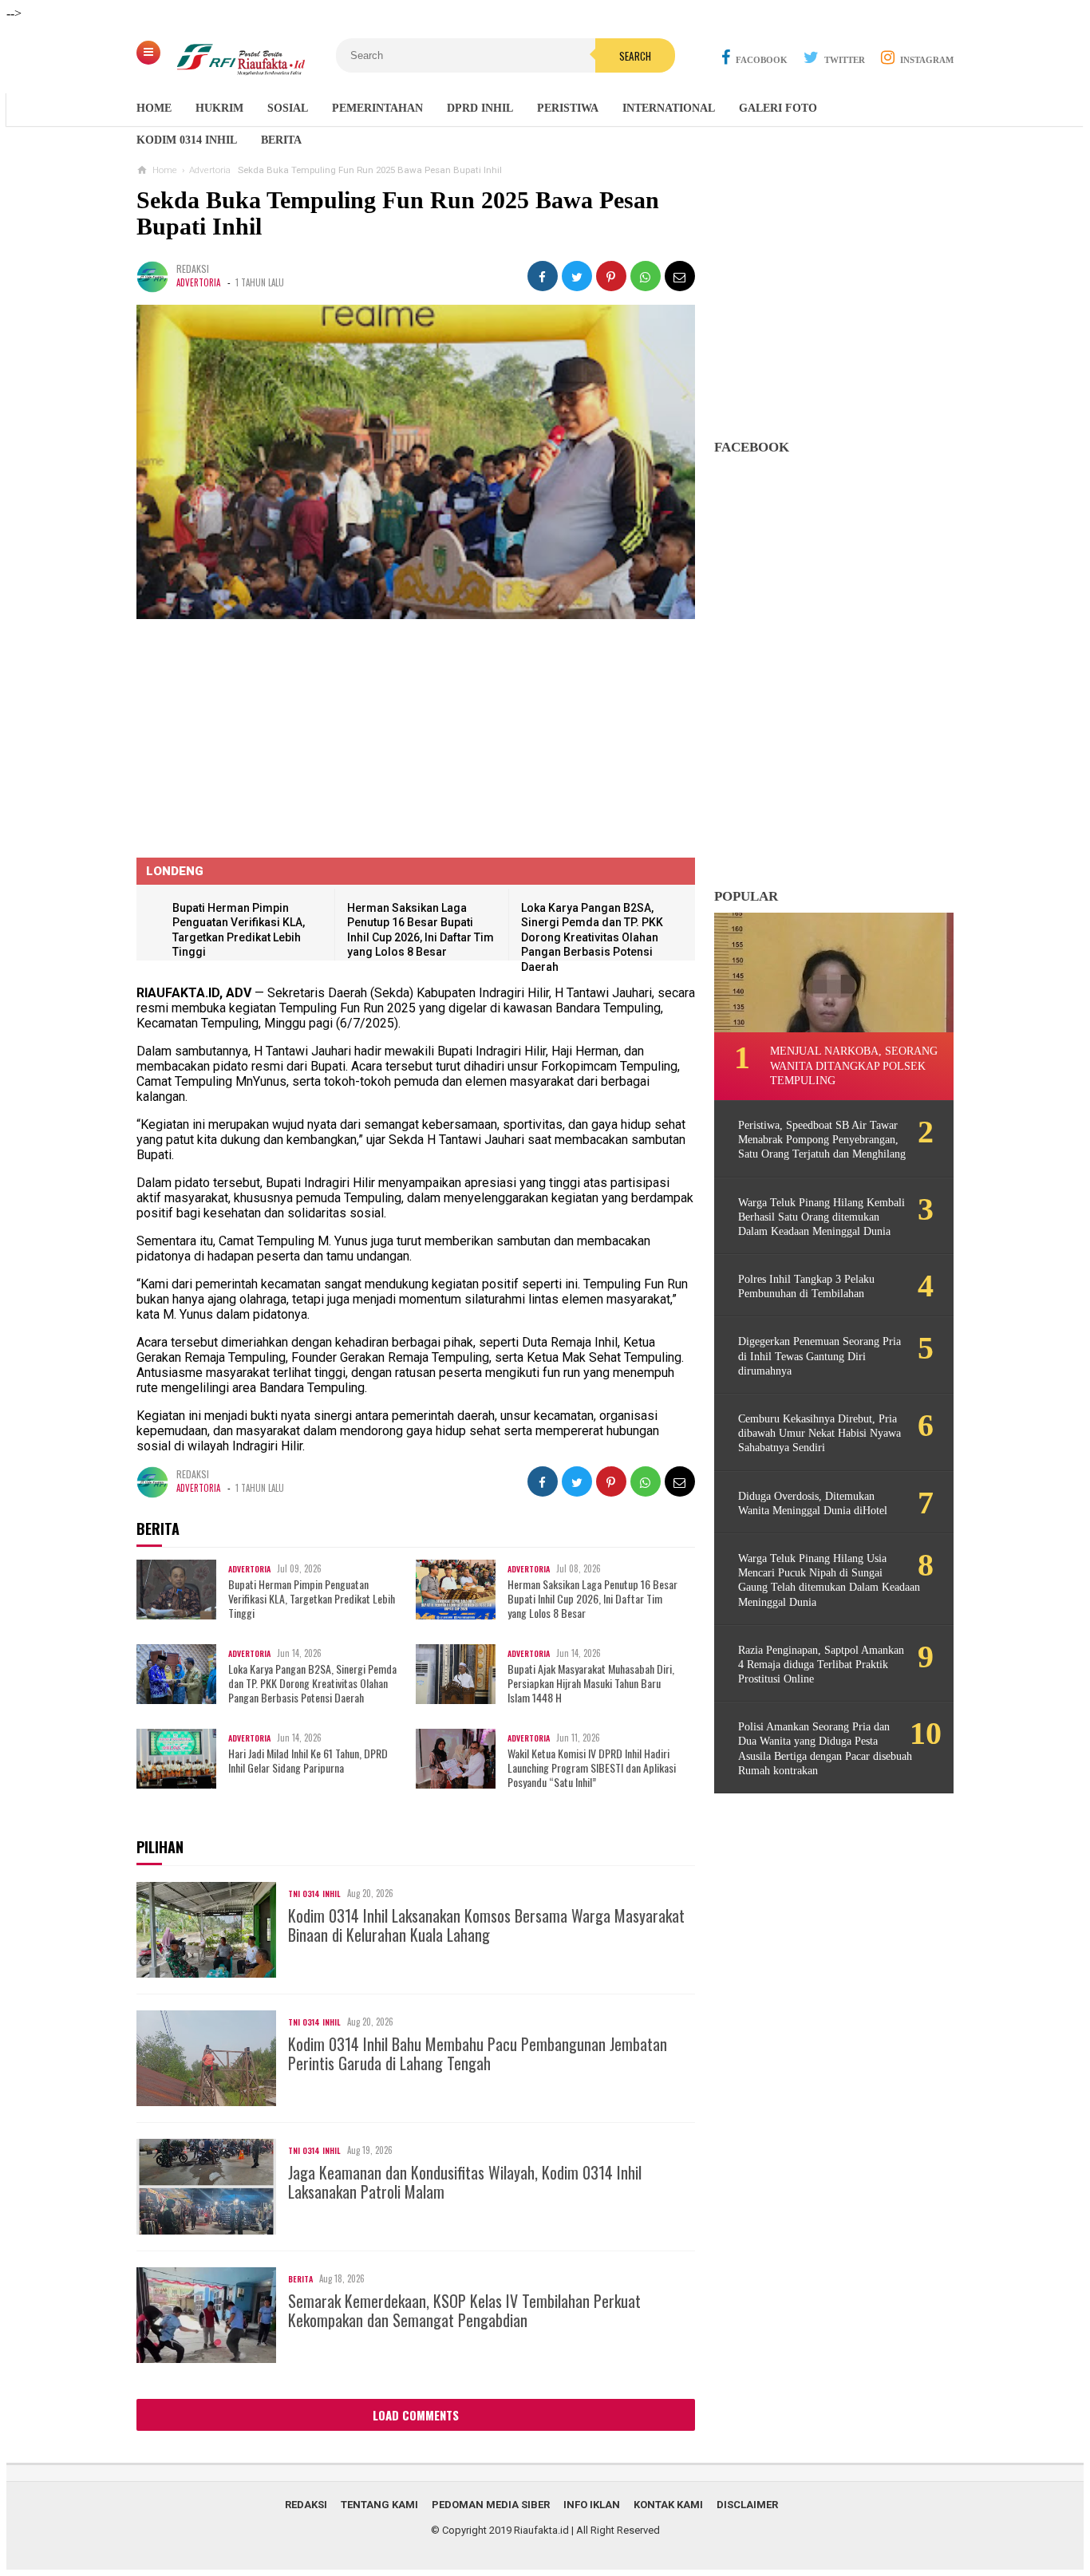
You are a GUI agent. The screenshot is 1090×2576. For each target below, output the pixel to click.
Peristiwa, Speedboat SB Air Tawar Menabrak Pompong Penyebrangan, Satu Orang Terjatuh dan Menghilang (822, 1140)
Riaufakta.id (541, 2530)
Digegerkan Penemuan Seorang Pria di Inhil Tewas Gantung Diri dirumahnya (819, 1356)
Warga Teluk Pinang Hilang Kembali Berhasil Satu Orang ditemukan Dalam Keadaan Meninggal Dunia (821, 1217)
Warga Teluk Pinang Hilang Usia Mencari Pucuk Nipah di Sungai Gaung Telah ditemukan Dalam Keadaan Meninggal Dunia (829, 1580)
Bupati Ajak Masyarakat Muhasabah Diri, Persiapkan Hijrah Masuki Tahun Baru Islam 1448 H (591, 1684)
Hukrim (219, 108)
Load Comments (416, 2415)
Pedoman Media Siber (491, 2505)
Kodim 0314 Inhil (187, 140)
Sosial (288, 108)
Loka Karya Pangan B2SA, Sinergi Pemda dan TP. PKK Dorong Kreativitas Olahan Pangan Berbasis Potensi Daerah (592, 937)
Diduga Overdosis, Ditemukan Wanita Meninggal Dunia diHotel (813, 1503)
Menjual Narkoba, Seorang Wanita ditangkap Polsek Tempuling (854, 1065)
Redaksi (306, 2505)
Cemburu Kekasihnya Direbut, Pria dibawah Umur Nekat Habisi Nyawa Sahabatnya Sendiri (819, 1433)
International (669, 108)
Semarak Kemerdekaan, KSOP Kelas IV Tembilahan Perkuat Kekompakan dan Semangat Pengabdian (464, 2310)
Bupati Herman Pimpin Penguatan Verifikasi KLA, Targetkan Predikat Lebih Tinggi (312, 1599)
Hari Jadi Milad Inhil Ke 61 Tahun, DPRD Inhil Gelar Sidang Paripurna (308, 1761)
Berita (281, 140)
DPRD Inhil (480, 108)
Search (635, 56)
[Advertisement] (834, 324)
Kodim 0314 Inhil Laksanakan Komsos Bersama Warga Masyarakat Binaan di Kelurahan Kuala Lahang (486, 1925)
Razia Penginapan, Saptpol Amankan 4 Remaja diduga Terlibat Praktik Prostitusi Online (821, 1665)
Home (154, 108)
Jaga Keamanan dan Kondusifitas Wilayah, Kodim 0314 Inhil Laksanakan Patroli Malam (465, 2182)
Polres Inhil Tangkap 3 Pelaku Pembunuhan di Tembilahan (806, 1286)
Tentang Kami (379, 2505)
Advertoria (198, 282)
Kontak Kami (668, 2505)
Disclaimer (747, 2505)
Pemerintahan (377, 108)
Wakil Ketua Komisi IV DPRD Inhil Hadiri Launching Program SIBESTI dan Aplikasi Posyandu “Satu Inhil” (592, 1768)
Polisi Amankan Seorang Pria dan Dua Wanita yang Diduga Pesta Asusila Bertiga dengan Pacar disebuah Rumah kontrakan (825, 1749)
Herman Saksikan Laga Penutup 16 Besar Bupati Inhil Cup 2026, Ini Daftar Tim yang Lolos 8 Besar (592, 1599)
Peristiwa (568, 108)
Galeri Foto (778, 108)
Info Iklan (592, 2505)
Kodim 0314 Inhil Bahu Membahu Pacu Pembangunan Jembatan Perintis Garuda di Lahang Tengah (478, 2053)
